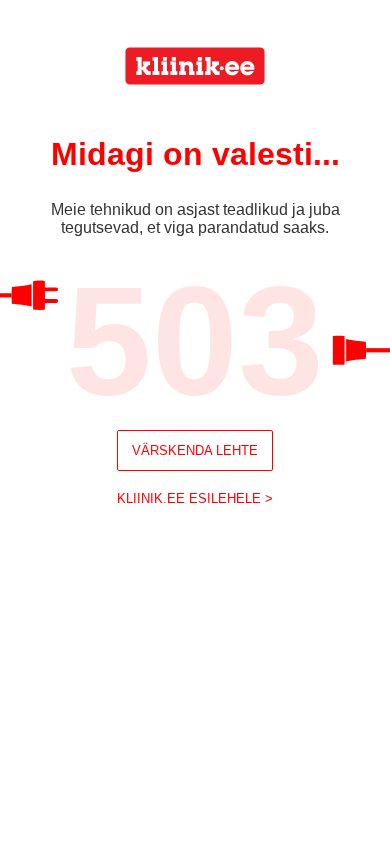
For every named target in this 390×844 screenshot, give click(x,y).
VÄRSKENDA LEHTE (195, 450)
